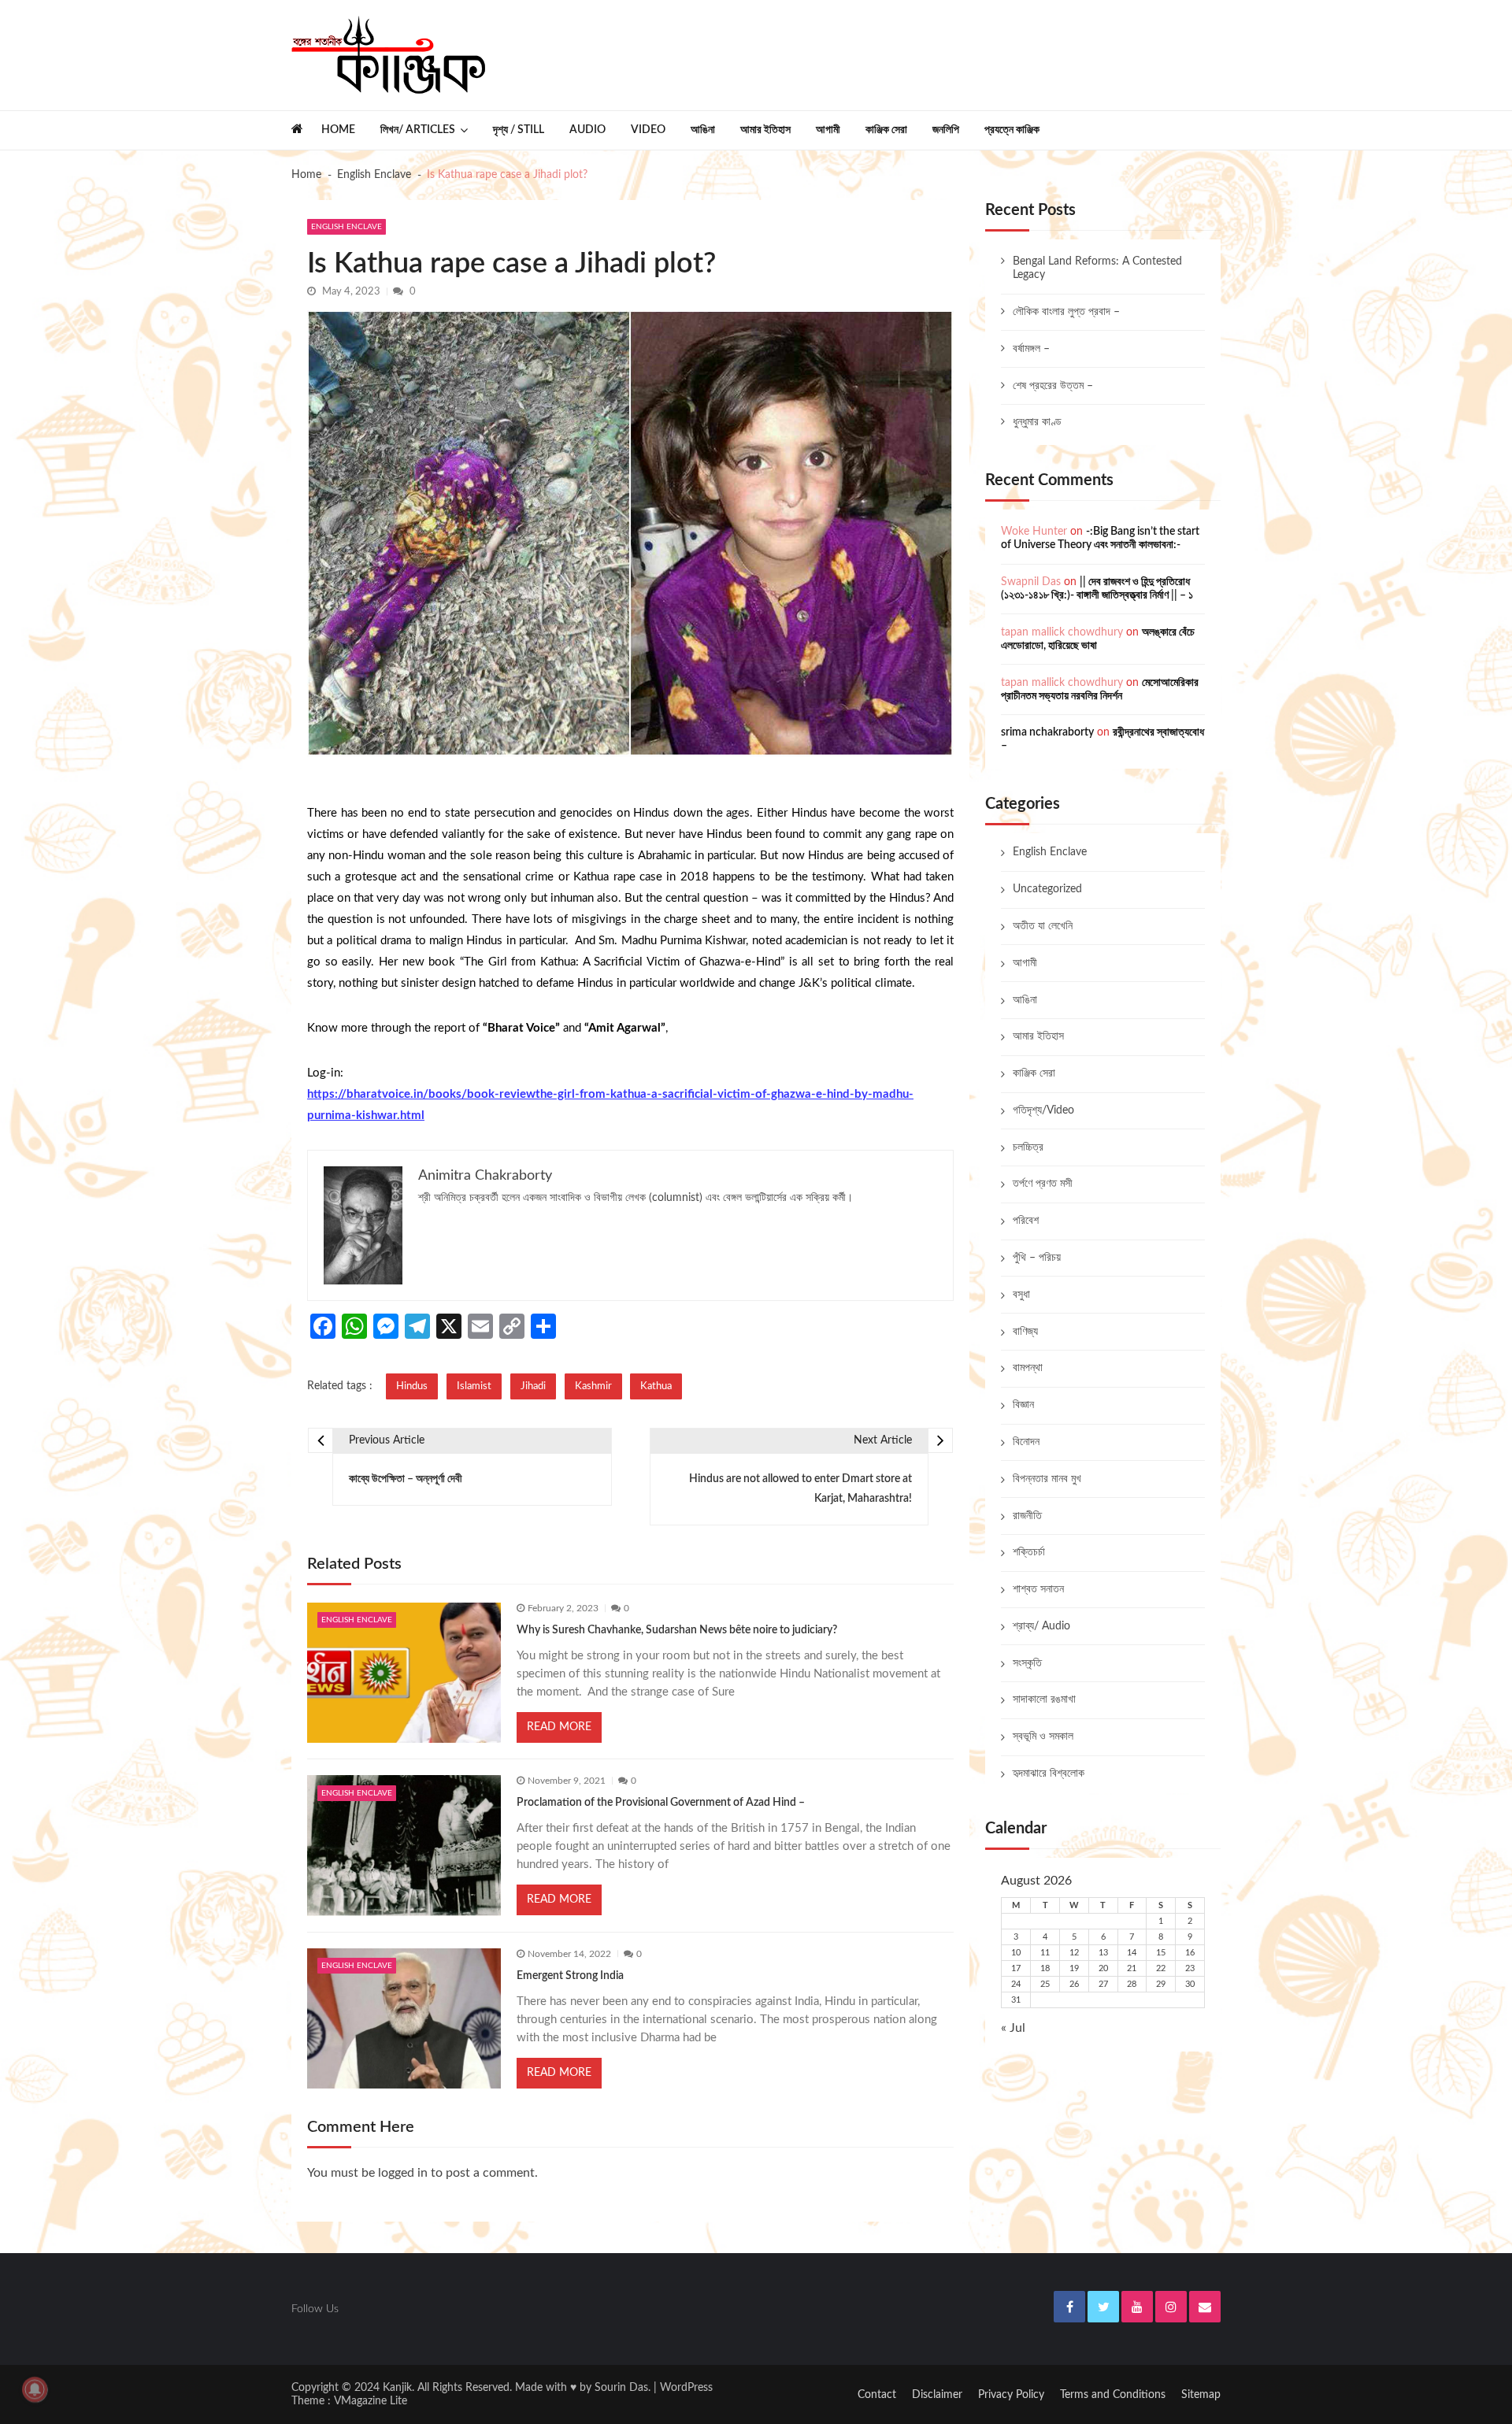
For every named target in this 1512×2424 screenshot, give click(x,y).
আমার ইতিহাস (765, 130)
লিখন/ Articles (418, 130)
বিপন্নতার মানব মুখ (1047, 1479)
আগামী (828, 130)
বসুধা (1021, 1295)
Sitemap (1201, 2395)
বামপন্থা (1028, 1368)
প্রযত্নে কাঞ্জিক (1012, 130)
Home (338, 130)
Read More (559, 1727)
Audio (587, 130)
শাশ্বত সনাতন (1038, 1589)
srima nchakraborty (1047, 732)
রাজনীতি (1027, 1516)
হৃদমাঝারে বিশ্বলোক (1049, 1774)
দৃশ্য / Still (519, 130)
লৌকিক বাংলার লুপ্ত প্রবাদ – (1066, 312)
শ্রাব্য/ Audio (1041, 1626)
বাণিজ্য (1025, 1332)
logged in (403, 2173)
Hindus (412, 1386)
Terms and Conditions (1113, 2395)
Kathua (656, 1386)
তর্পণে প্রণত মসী (1043, 1184)
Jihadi (533, 1386)
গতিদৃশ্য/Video (1043, 1110)
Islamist (474, 1386)
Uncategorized (1047, 889)
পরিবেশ (1026, 1221)
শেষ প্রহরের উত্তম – (1053, 386)
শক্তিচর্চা (1029, 1552)
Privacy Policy (1011, 2395)
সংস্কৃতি (1027, 1663)
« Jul (1013, 2028)
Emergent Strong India (570, 1976)
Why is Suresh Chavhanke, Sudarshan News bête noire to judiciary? (677, 1630)
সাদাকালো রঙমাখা (1044, 1699)
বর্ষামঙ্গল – (1031, 349)
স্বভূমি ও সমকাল (1043, 1736)
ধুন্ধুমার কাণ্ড (1037, 422)
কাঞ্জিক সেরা (886, 130)
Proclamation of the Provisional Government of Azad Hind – (661, 1803)
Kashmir (593, 1386)
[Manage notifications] (35, 2389)
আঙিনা (703, 130)
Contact (877, 2395)
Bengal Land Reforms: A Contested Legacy (1097, 268)
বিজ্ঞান (1023, 1405)
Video (648, 130)
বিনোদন (1026, 1442)
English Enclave (346, 227)
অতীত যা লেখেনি (1043, 926)
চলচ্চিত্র (1028, 1147)
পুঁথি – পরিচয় (1037, 1258)
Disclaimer (937, 2395)
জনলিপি (946, 130)
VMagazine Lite (371, 2401)
